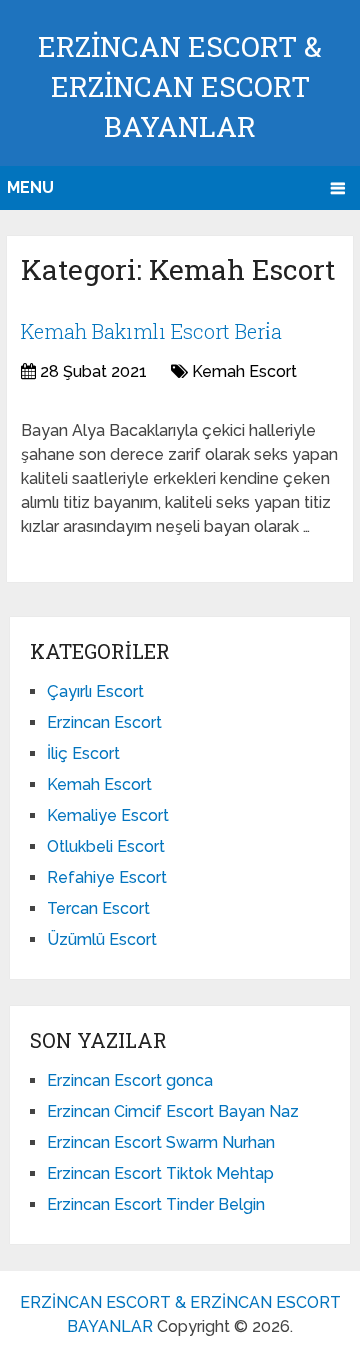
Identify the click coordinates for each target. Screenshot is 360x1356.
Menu (30, 187)
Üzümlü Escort (102, 939)
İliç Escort (83, 753)
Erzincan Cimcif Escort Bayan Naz (173, 1111)
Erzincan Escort (104, 722)
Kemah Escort (244, 371)
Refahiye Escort (107, 877)
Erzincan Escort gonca (130, 1080)
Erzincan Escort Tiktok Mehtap (160, 1173)
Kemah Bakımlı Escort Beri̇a (151, 331)
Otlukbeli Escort (106, 846)
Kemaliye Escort (108, 815)
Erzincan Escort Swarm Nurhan (161, 1142)
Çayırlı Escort (95, 691)
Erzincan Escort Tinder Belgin (156, 1204)
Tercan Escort (98, 908)
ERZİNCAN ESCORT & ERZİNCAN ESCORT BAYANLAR (180, 86)
